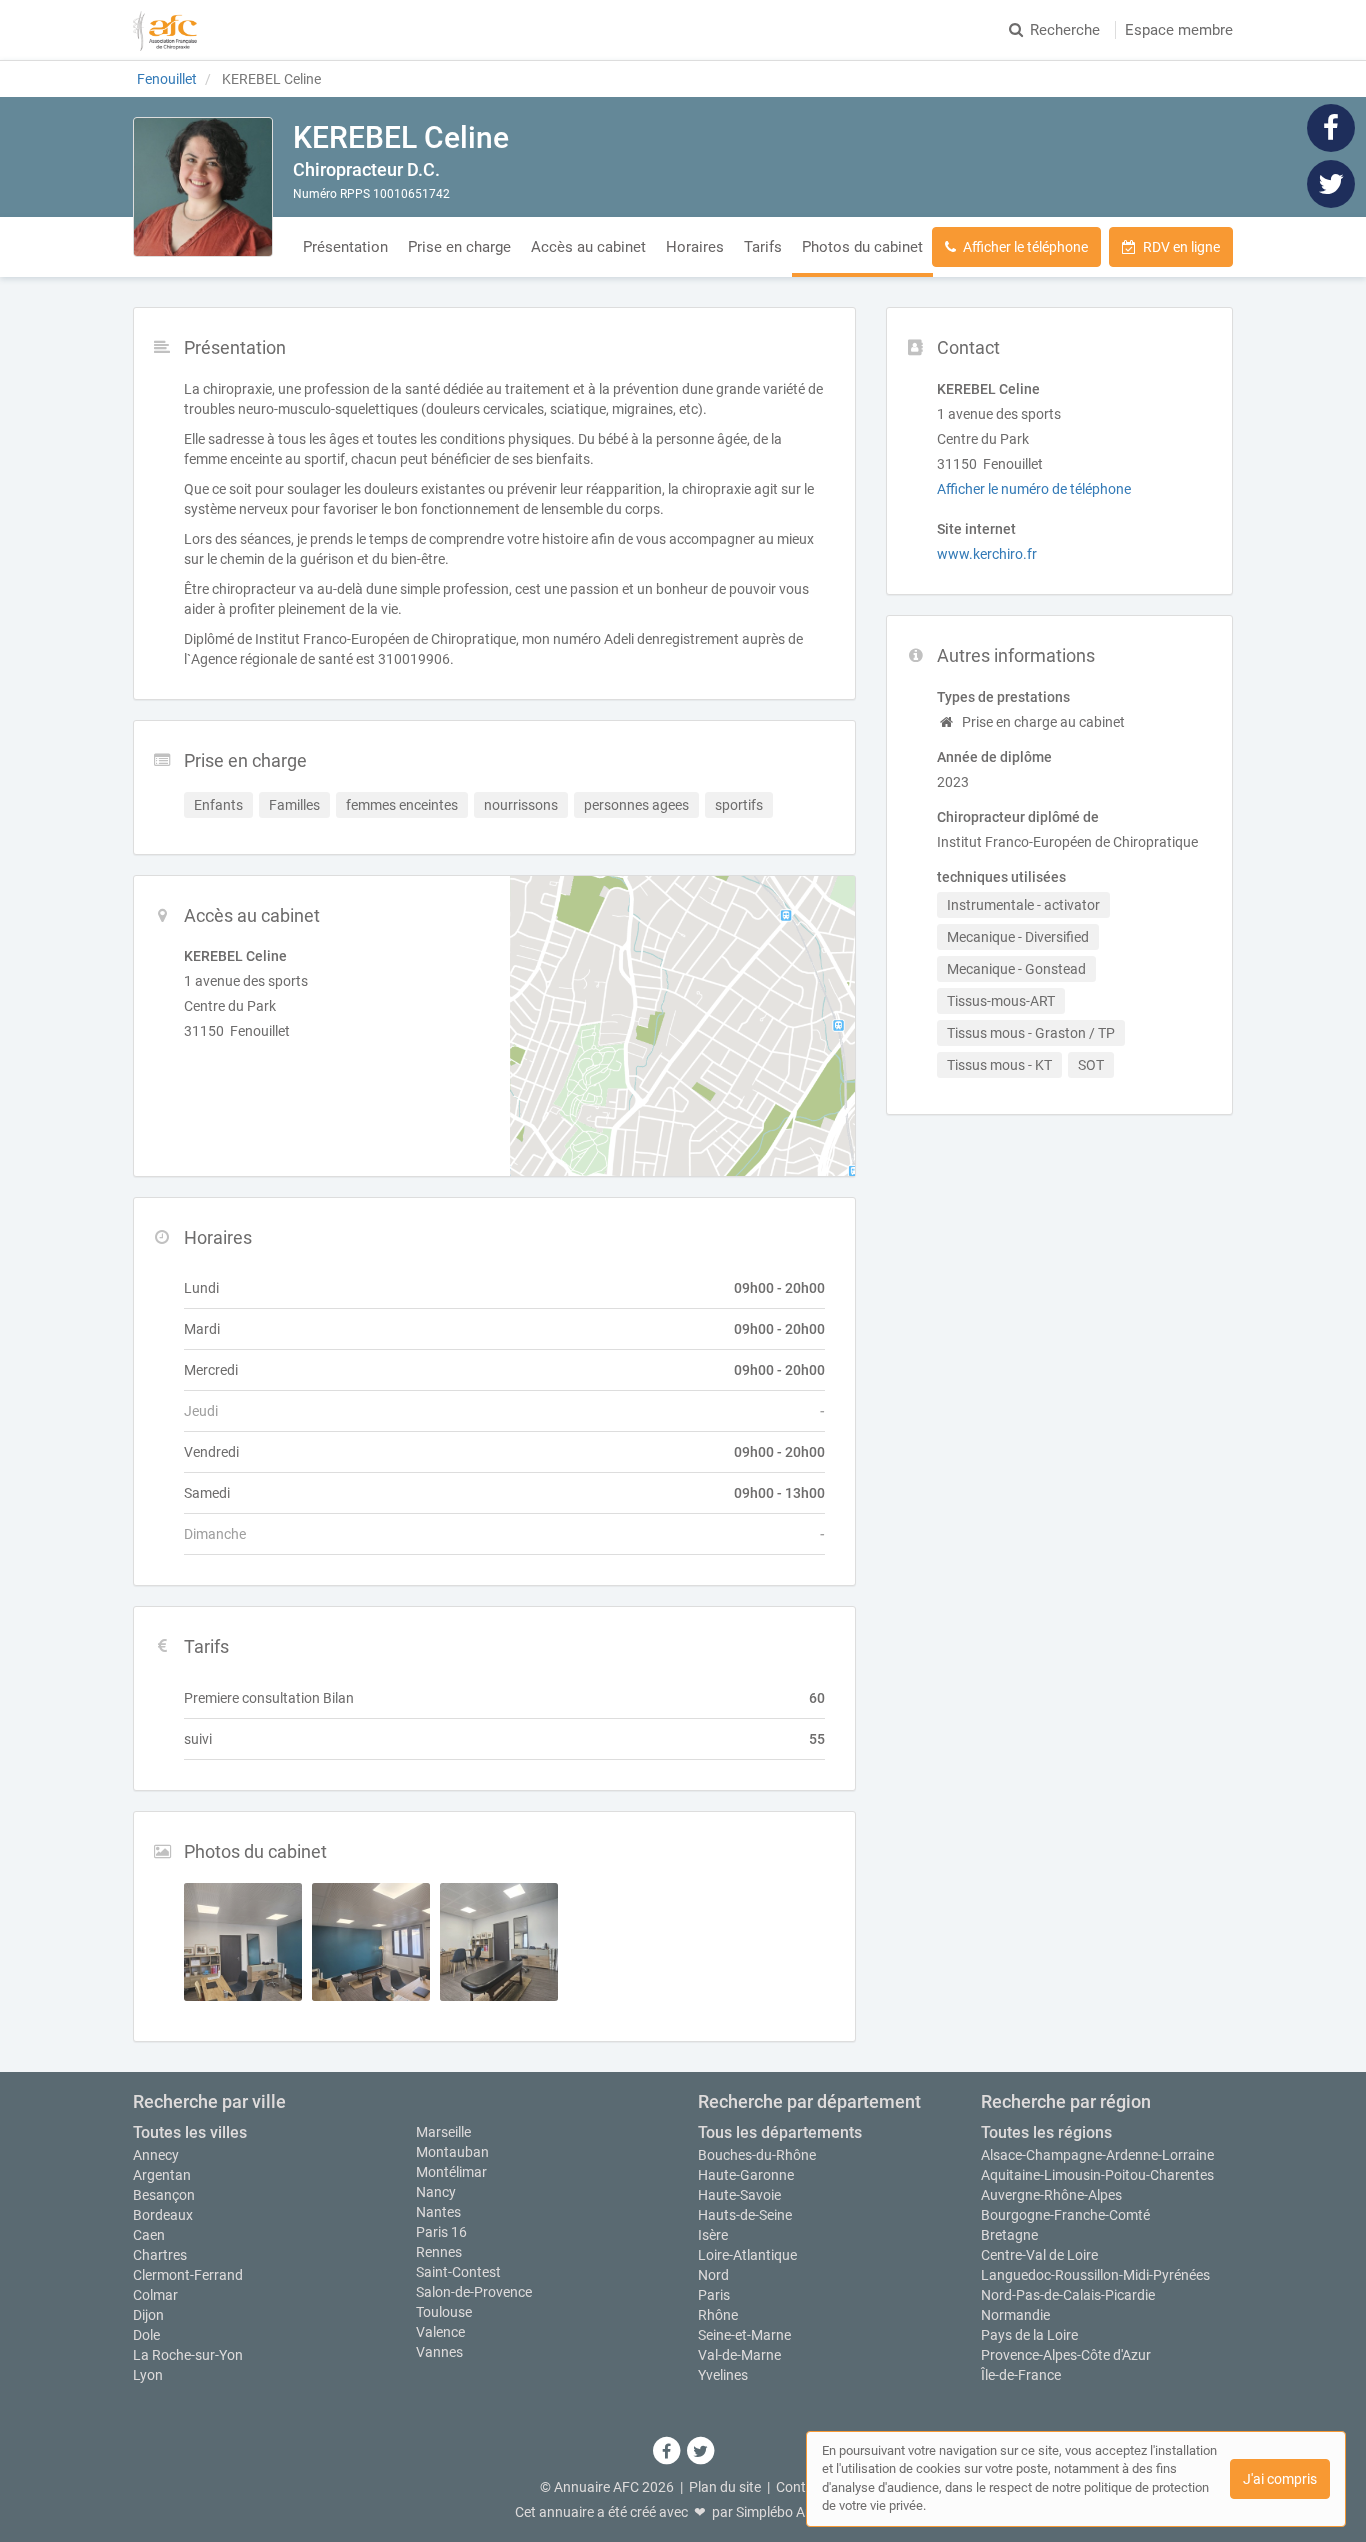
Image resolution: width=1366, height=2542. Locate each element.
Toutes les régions (1046, 2132)
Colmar (155, 2295)
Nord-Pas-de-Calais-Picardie (1068, 2295)
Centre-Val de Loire (1039, 2255)
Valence (440, 2332)
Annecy (156, 2155)
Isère (713, 2235)
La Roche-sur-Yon (188, 2355)
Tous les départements (780, 2132)
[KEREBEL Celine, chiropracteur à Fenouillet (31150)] (203, 187)
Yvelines (723, 2375)
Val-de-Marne (739, 2355)
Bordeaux (163, 2215)
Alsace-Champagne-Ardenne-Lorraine (1097, 2155)
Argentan (162, 2175)
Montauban (452, 2152)
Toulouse (444, 2312)
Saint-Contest (458, 2272)
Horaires (695, 247)
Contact (801, 2487)
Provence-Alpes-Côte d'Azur (1066, 2355)
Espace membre (1179, 30)
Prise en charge (459, 247)
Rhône (718, 2315)
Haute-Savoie (739, 2195)
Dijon (148, 2315)
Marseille (443, 2132)
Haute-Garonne (746, 2175)
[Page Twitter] (1331, 183)
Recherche (1065, 30)
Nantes (438, 2212)
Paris (714, 2295)
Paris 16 (441, 2232)
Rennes (439, 2252)
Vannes (439, 2352)
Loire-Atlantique (747, 2255)
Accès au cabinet (588, 247)
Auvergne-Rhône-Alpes (1051, 2195)
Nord (713, 2275)
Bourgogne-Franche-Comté (1065, 2215)
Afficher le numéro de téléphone (1034, 489)
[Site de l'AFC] (165, 30)
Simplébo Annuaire (794, 2512)
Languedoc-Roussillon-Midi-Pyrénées (1095, 2275)
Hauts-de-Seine (745, 2215)
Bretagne (1009, 2235)
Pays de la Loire (1029, 2335)
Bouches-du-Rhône (757, 2155)
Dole (146, 2335)
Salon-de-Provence (474, 2292)
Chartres (160, 2255)
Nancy (436, 2192)
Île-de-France (1021, 2375)
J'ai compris (1280, 2479)
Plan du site (725, 2487)
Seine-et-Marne (744, 2335)
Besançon (164, 2195)
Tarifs (763, 247)
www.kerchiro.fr (987, 554)
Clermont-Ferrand (188, 2275)
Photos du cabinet (862, 247)
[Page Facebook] (1331, 127)
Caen (149, 2235)
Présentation (345, 247)
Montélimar (451, 2172)
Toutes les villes (190, 2132)
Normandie (1015, 2315)
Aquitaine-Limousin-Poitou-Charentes (1097, 2175)
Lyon (148, 2375)
